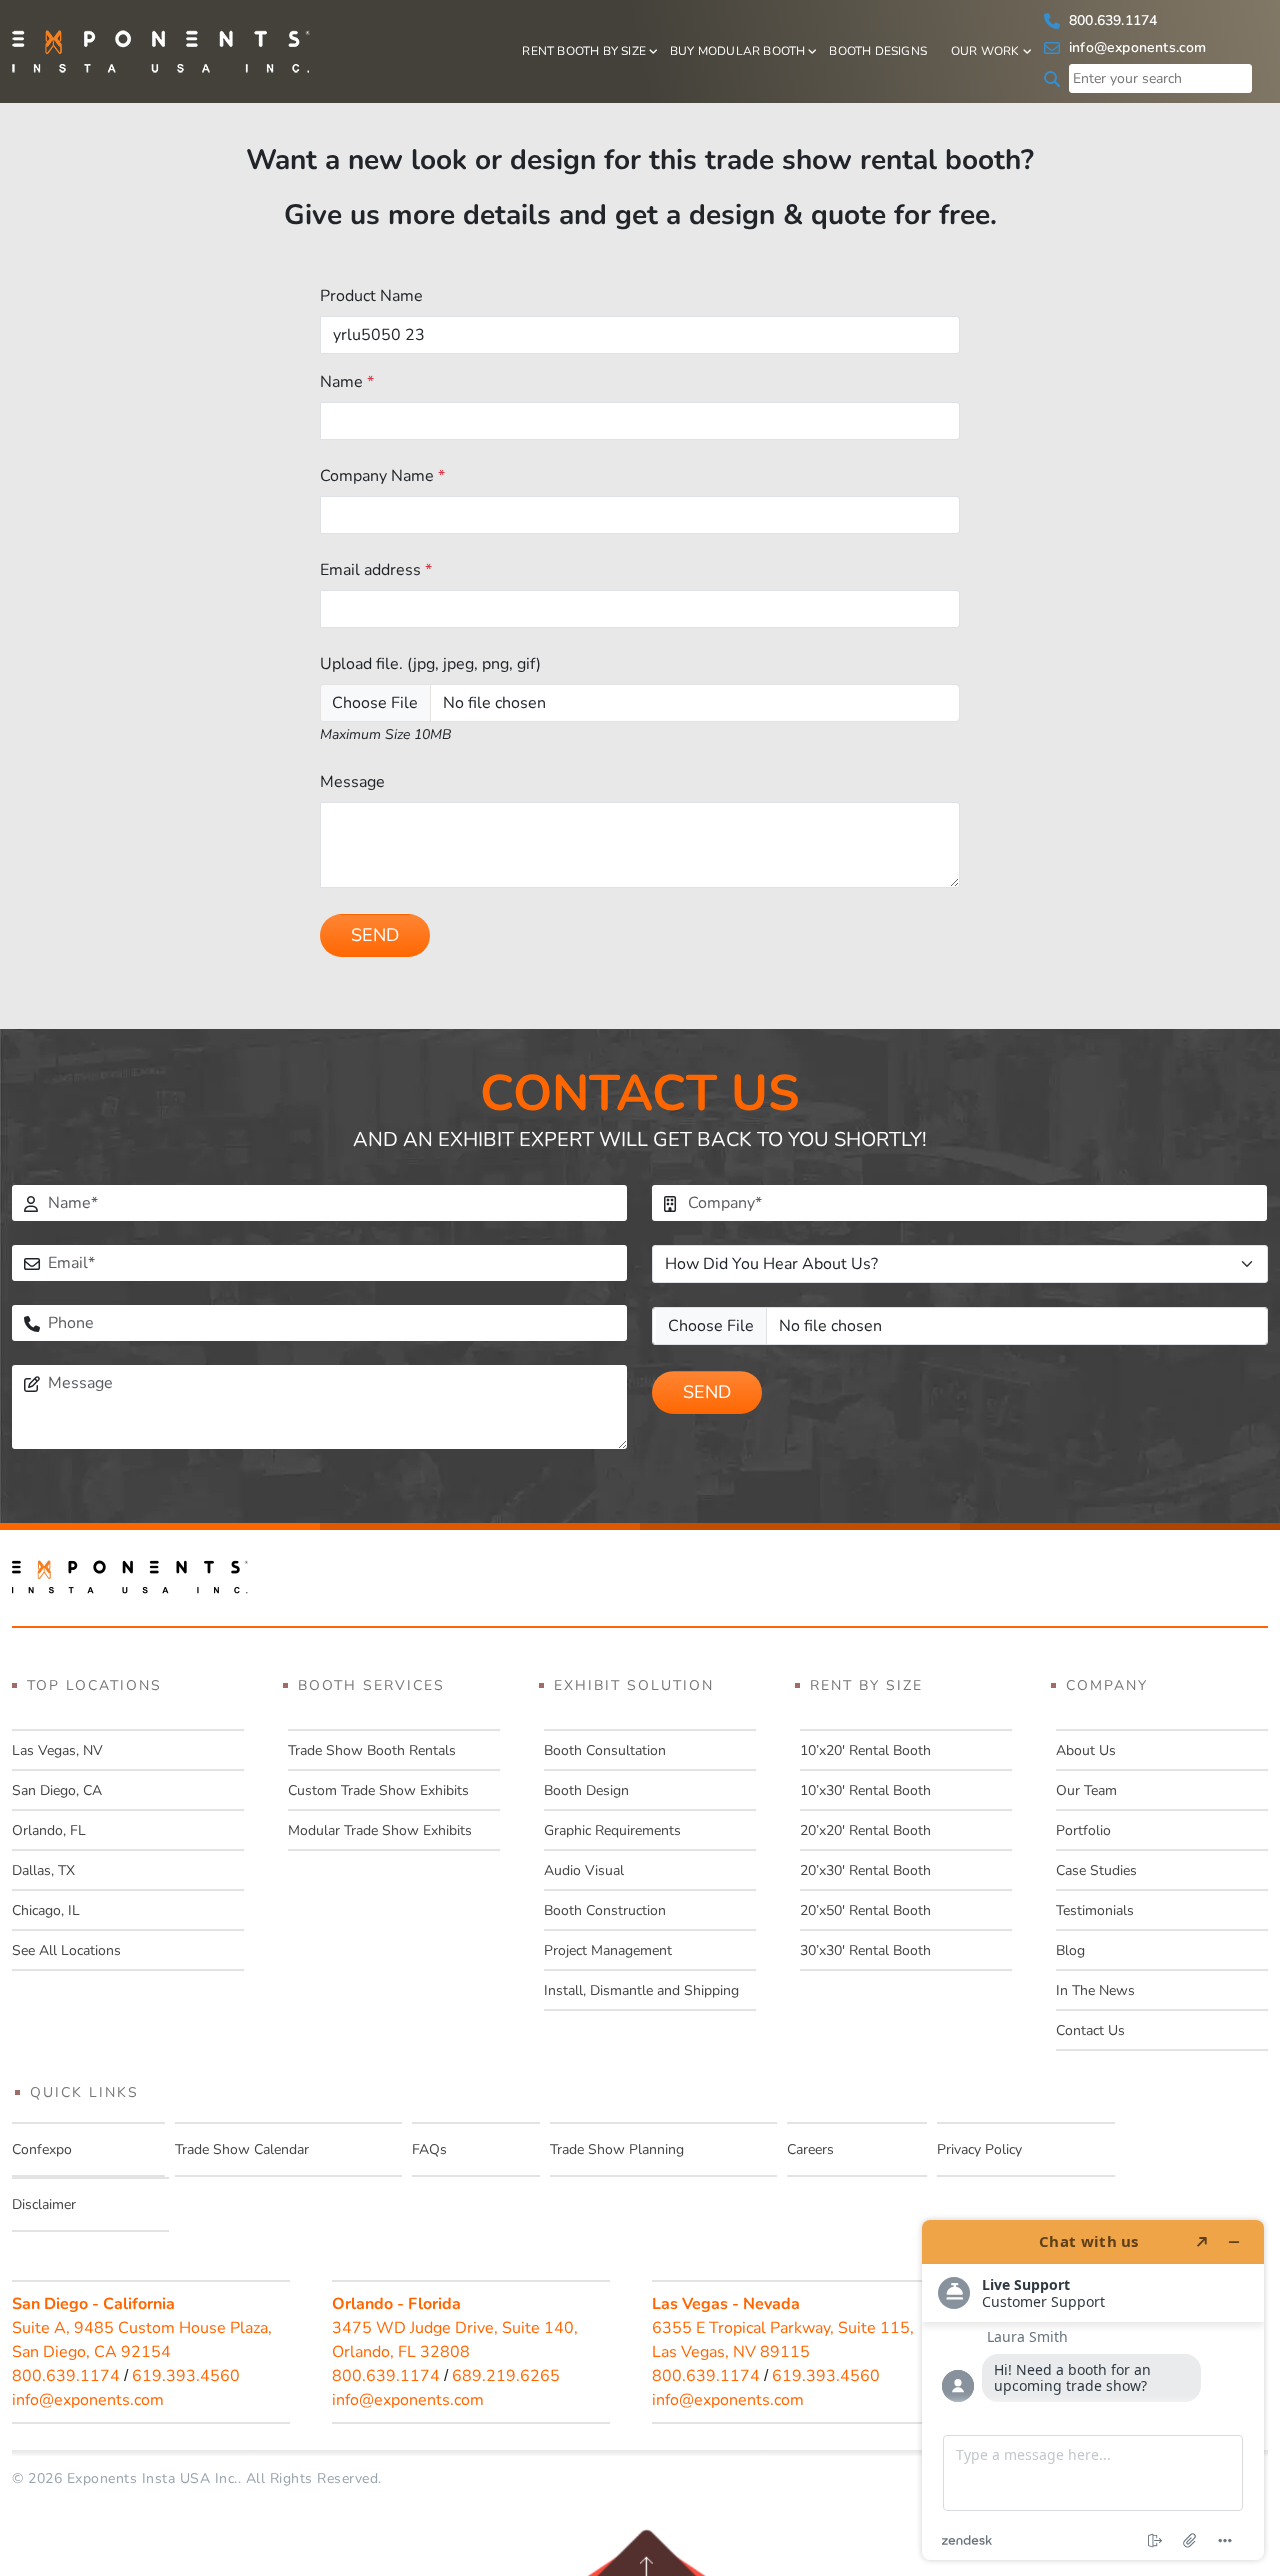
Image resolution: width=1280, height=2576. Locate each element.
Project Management (608, 1950)
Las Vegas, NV (57, 1750)
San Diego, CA (57, 1790)
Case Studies (1096, 1870)
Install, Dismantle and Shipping (641, 1990)
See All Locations (66, 1950)
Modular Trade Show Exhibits (380, 1830)
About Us (1086, 1750)
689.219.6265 (506, 2376)
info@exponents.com (1136, 47)
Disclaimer (44, 2204)
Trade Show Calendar (242, 2149)
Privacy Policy (979, 2149)
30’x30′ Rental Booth (865, 1950)
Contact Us (1090, 2030)
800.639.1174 (1111, 20)
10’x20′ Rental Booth (865, 1750)
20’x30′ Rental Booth (865, 1870)
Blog (1070, 1950)
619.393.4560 (186, 2376)
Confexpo (42, 2149)
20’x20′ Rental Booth (865, 1830)
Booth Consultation (605, 1750)
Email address (376, 570)
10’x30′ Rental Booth (865, 1790)
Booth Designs (878, 51)
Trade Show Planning (617, 2149)
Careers (810, 2149)
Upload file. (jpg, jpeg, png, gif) (430, 664)
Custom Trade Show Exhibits (378, 1790)
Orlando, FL (49, 1830)
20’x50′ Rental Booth (865, 1910)
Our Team (1086, 1790)
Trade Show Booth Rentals (372, 1750)
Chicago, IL (46, 1910)
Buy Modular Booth (737, 51)
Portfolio (1083, 1830)
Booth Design (586, 1790)
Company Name (382, 476)
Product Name (371, 296)
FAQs (429, 2149)
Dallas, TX (43, 1870)
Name (347, 382)
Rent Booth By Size (584, 51)
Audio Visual (584, 1870)
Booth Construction (605, 1910)
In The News (1095, 1990)
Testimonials (1095, 1910)
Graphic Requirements (612, 1830)
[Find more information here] (1093, 2390)
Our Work (985, 51)
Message (352, 782)
